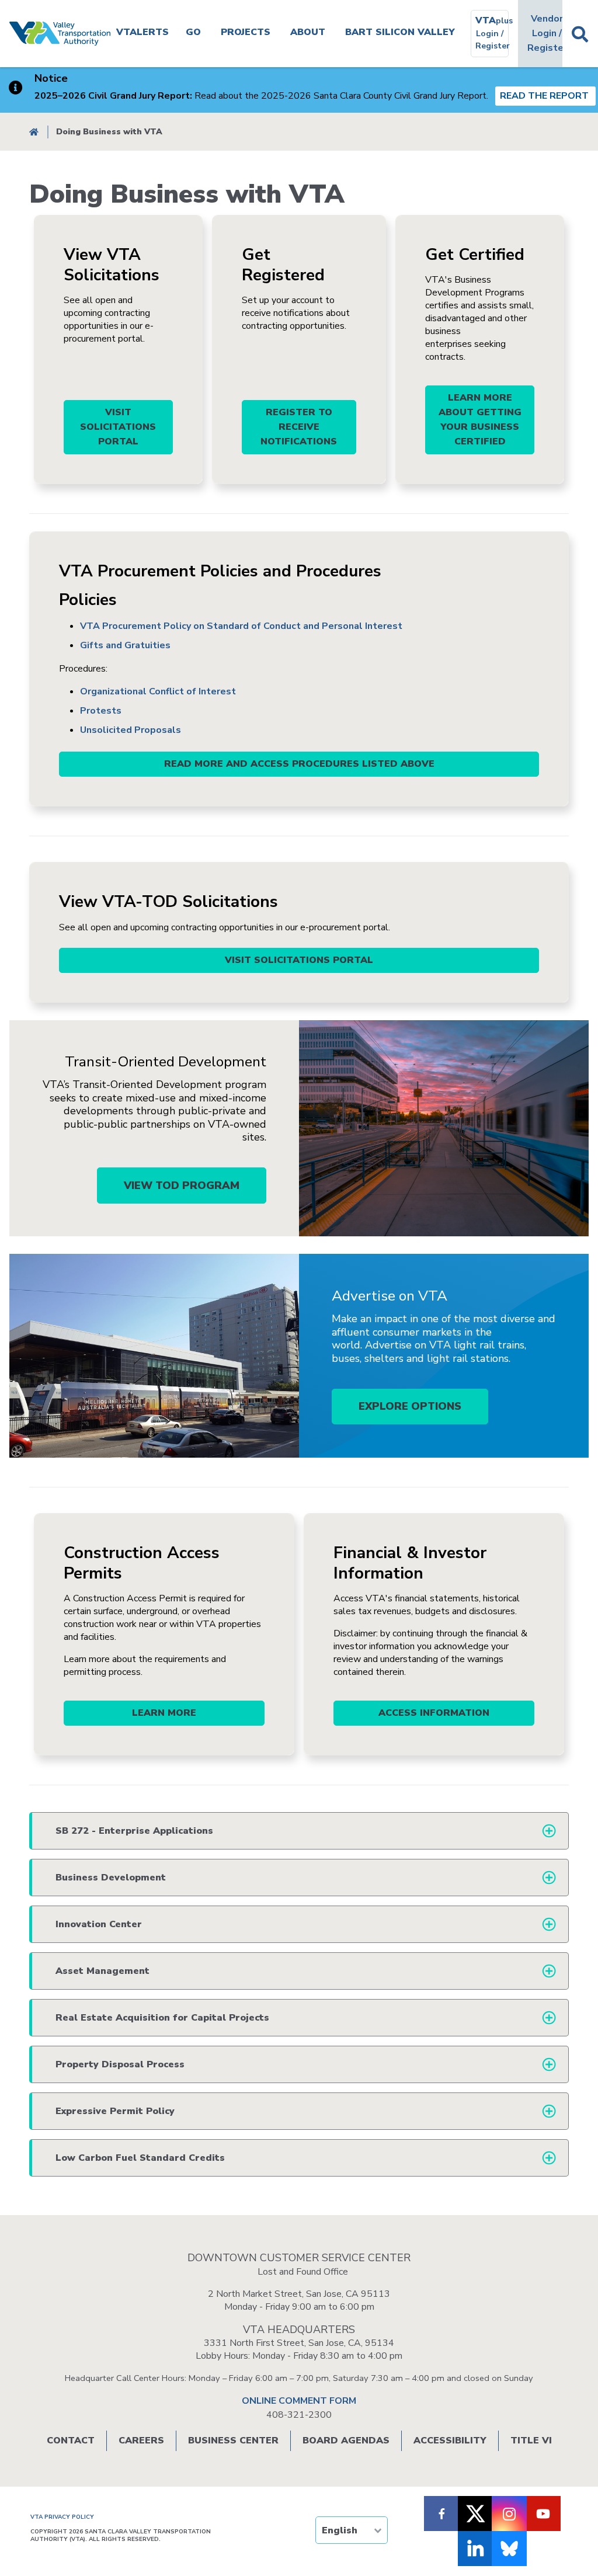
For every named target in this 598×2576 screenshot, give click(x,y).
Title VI (531, 2441)
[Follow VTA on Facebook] (441, 2514)
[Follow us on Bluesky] (509, 2549)
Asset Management (102, 1971)
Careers (141, 2441)
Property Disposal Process (120, 2064)
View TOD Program (182, 1186)
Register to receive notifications (299, 427)
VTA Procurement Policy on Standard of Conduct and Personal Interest (241, 626)
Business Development (111, 1878)
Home (34, 132)
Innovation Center (99, 1924)
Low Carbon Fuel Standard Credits (140, 2158)
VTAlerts (142, 32)
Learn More (164, 1713)
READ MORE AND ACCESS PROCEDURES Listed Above (299, 764)
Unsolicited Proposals (131, 730)
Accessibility (450, 2441)
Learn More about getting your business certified (480, 420)
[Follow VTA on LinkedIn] (475, 2549)
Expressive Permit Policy (115, 2111)
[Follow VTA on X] (475, 2514)
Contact (71, 2441)
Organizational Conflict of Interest (158, 691)
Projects (246, 32)
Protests (101, 711)
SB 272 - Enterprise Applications (134, 1831)
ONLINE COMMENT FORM (299, 2401)
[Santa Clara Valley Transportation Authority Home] (60, 34)
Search (580, 34)
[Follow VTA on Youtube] (543, 2514)
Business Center (233, 2441)
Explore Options (410, 1406)
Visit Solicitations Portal (118, 427)
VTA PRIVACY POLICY (62, 2517)
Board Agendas (346, 2441)
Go (193, 32)
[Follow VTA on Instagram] (509, 2514)
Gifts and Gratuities (125, 645)
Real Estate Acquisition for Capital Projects (162, 2018)
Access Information (434, 1713)
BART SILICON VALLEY (400, 32)
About (308, 32)
